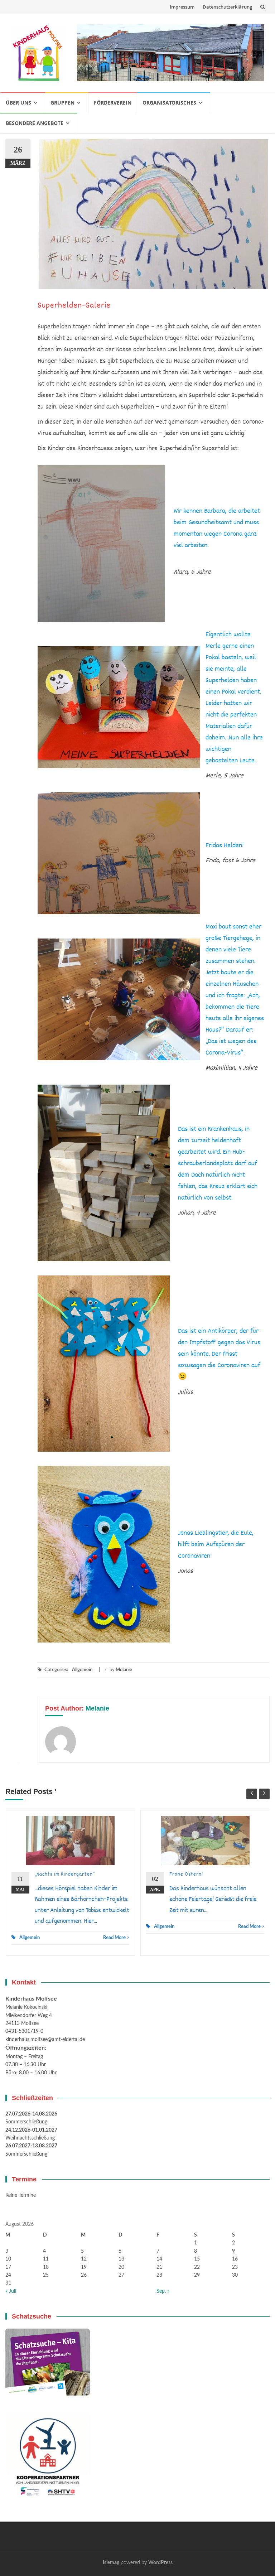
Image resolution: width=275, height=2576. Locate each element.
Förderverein (113, 103)
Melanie (124, 1670)
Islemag (111, 2563)
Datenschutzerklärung (227, 7)
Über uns (18, 103)
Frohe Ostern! (186, 1875)
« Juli (11, 2291)
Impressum (182, 7)
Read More (114, 1938)
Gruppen (62, 103)
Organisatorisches (169, 103)
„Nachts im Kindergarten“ (65, 1875)
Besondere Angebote (35, 123)
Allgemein (82, 1670)
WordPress (160, 2563)
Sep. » (163, 2291)
